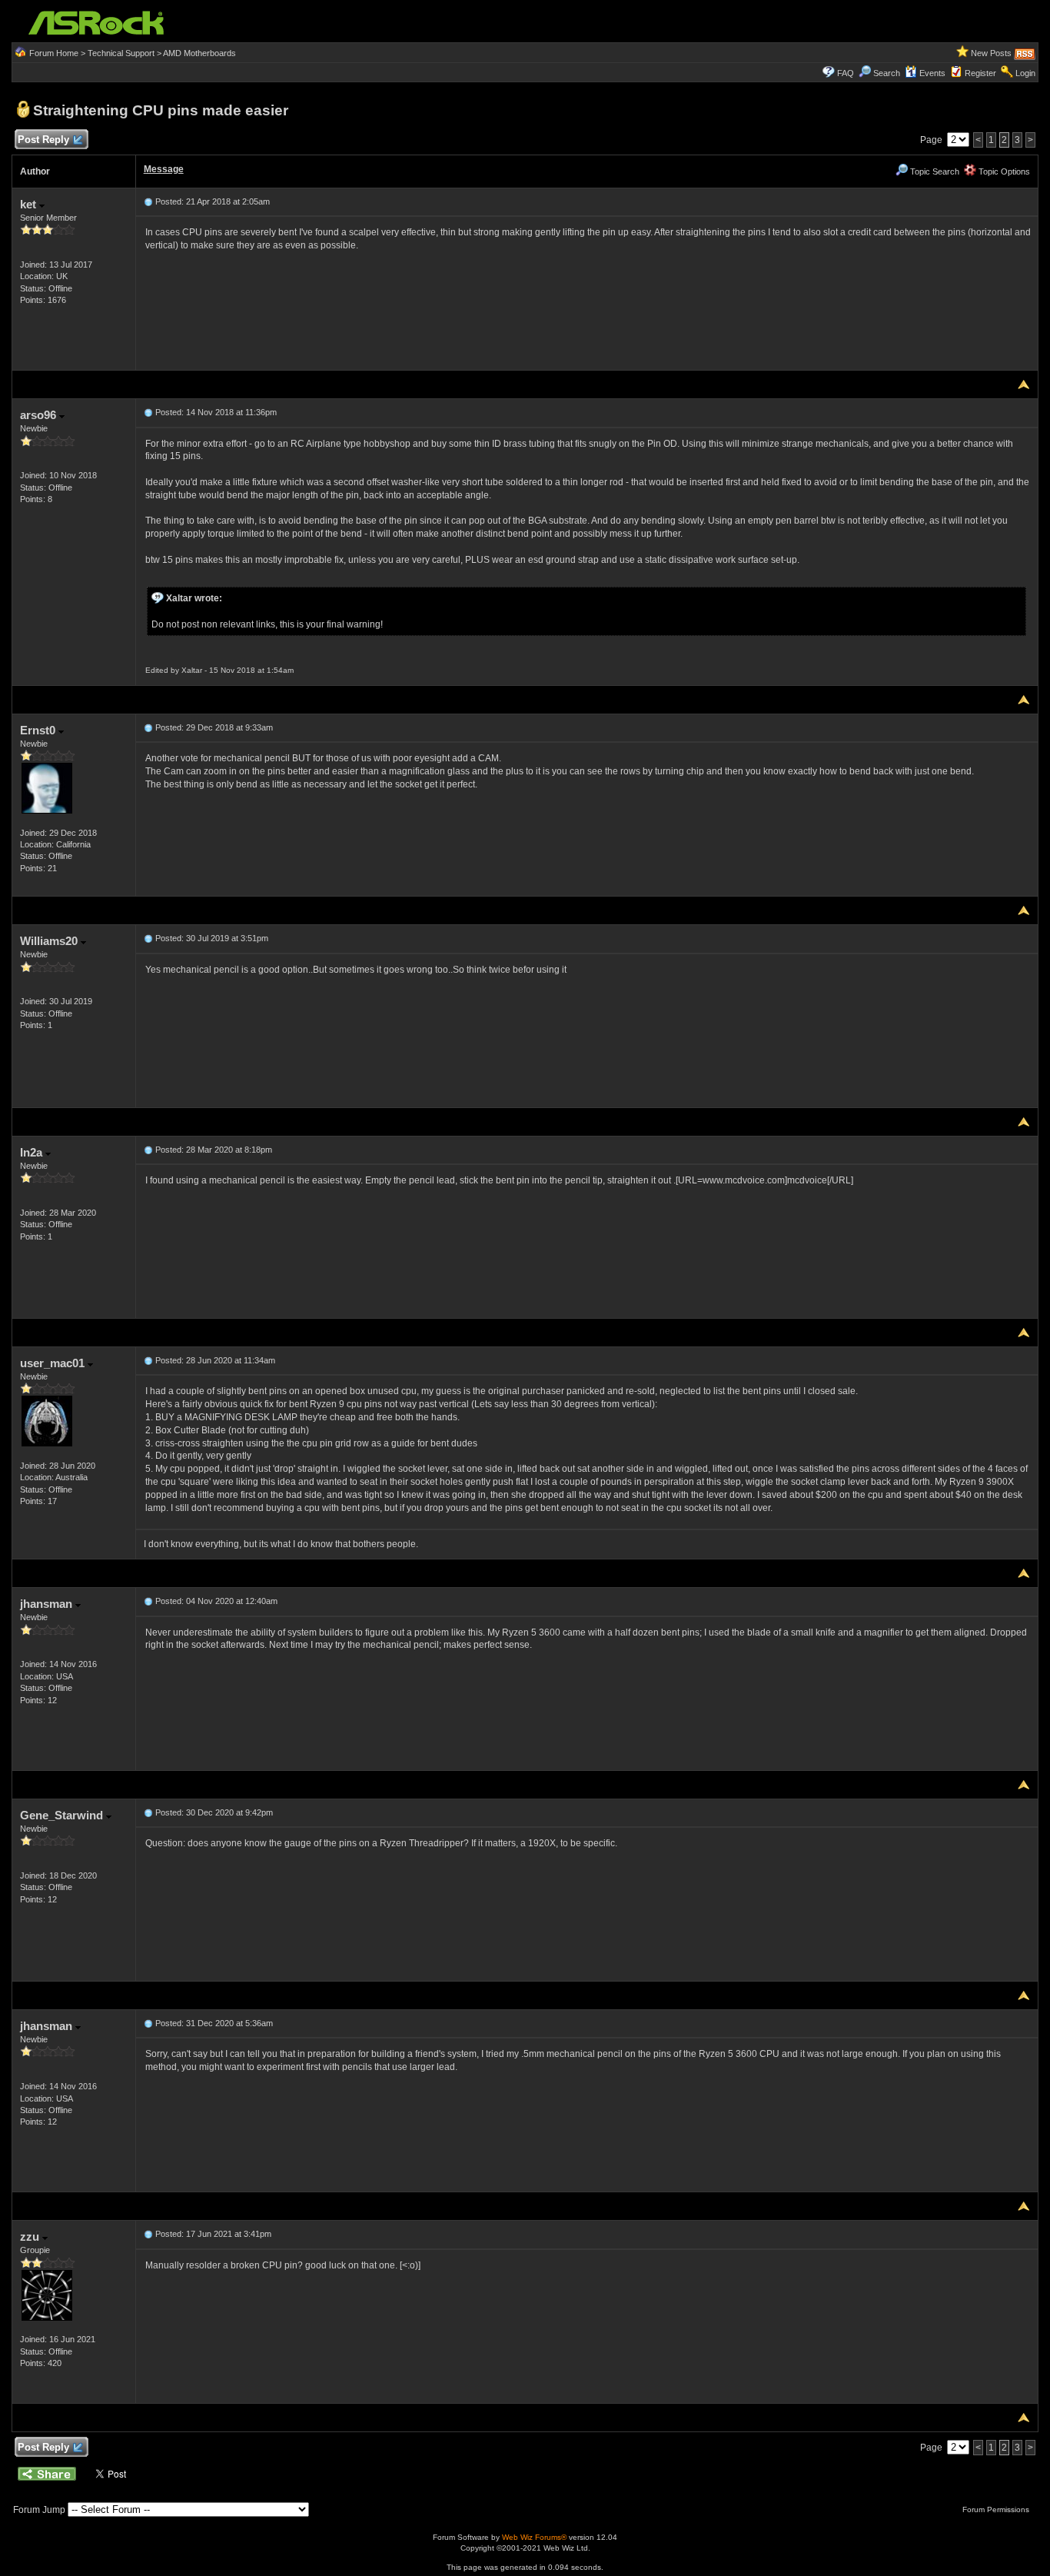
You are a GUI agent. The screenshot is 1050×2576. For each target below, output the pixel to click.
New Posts (991, 53)
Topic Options (1003, 171)
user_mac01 (54, 1363)
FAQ (846, 73)
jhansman (48, 1604)
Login (1025, 73)
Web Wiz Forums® (534, 2537)
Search (887, 73)
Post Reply (43, 140)
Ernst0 (39, 730)
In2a (33, 1152)
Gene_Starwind (63, 1815)
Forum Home (54, 53)
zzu (31, 2237)
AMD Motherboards (199, 53)
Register (980, 73)
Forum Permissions (997, 2509)
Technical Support (121, 53)
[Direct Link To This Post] (148, 201)
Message (164, 169)
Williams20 (50, 941)
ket (30, 204)
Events (932, 73)
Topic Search (934, 171)
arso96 (40, 415)
